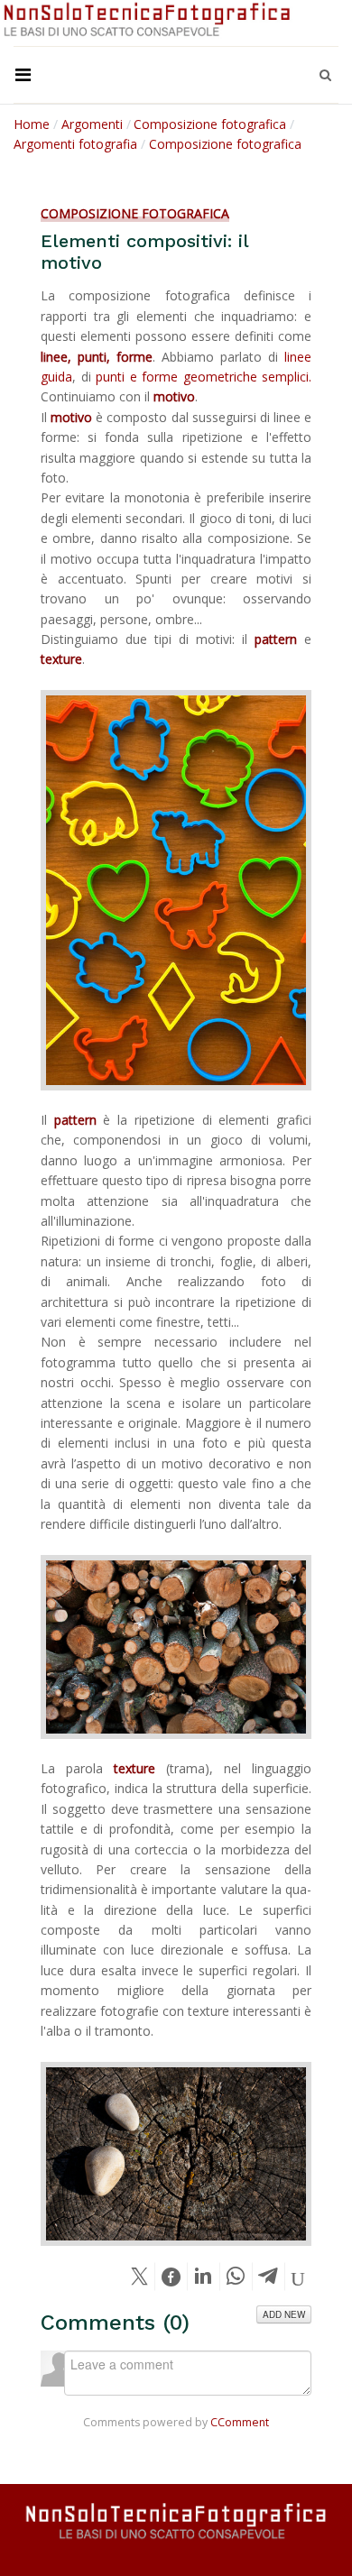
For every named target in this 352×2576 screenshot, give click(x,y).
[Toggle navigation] (23, 75)
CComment (240, 2422)
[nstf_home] (147, 20)
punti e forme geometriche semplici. (204, 377)
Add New (284, 2314)
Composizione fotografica (135, 213)
